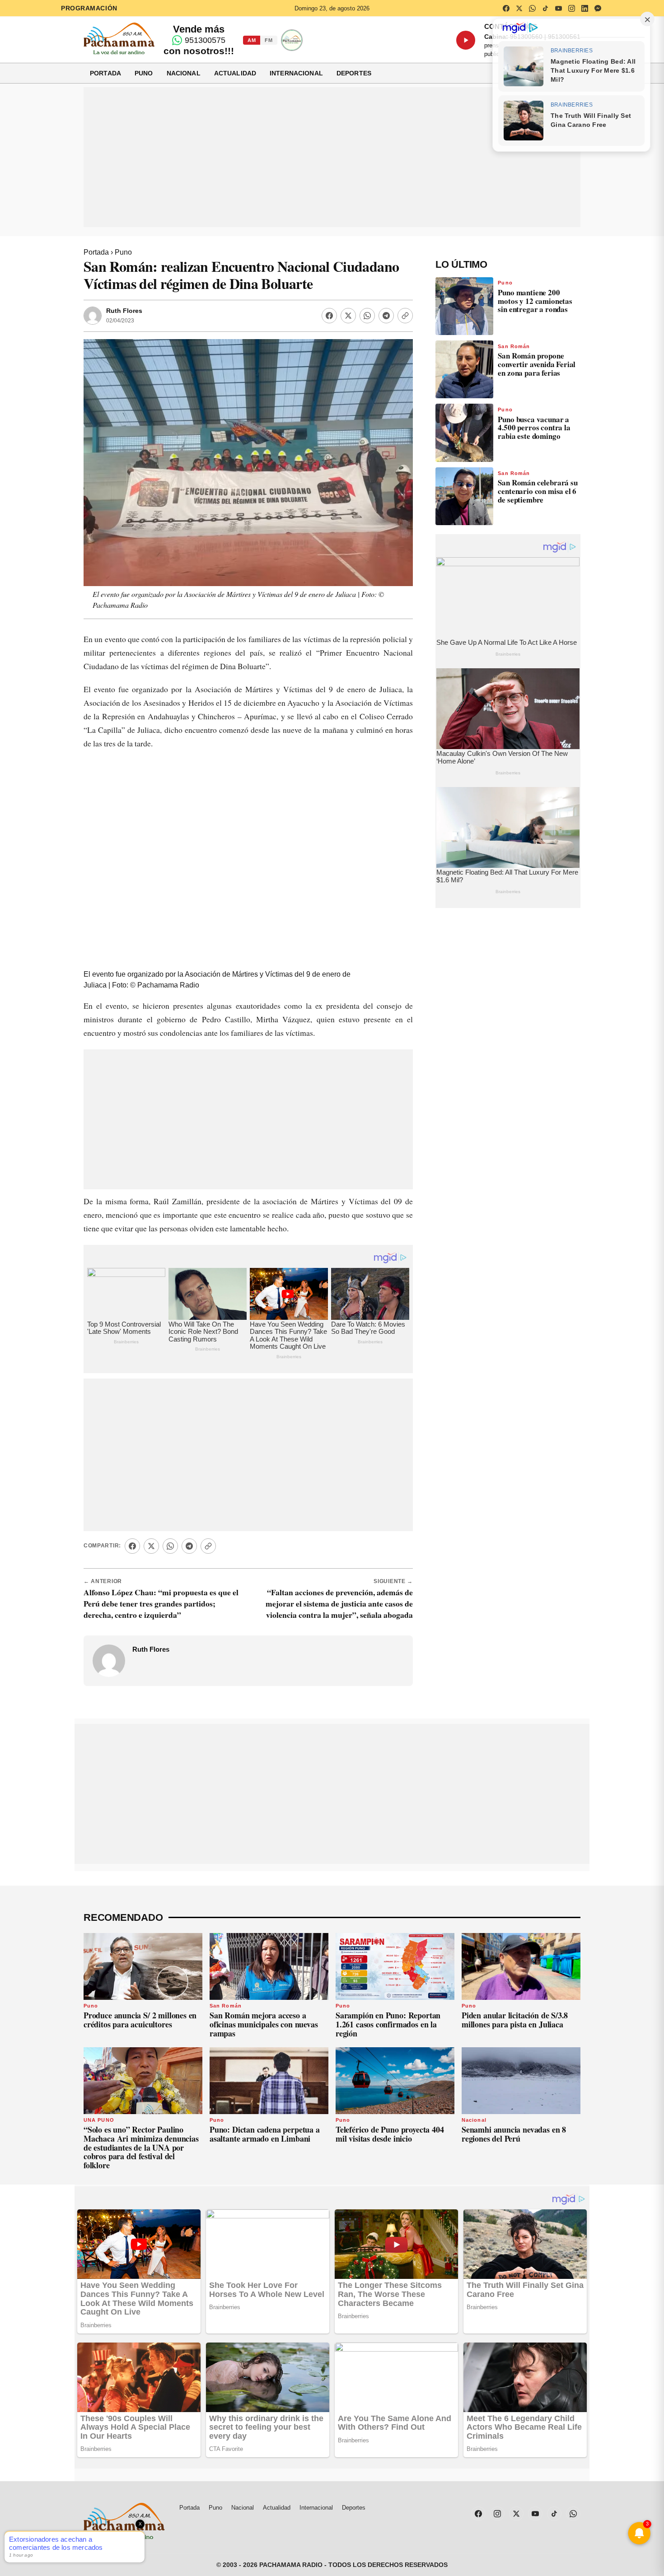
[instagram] (571, 8)
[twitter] (519, 8)
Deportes (354, 73)
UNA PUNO (99, 2120)
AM (252, 40)
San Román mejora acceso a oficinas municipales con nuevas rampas (264, 2024)
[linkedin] (585, 8)
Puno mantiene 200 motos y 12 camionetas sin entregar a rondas (535, 301)
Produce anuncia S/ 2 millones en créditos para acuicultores (140, 2020)
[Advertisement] (332, 157)
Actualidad (235, 73)
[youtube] (558, 8)
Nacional (184, 73)
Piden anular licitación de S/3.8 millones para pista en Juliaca (515, 2020)
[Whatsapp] (367, 316)
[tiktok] (545, 8)
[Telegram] (386, 316)
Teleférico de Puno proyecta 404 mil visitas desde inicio (390, 2134)
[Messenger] (598, 8)
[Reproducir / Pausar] (466, 40)
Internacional (296, 73)
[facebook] (506, 8)
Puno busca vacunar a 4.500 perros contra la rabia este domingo (534, 428)
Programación (89, 8)
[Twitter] (348, 316)
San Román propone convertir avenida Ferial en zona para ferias (537, 364)
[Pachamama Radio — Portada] (119, 38)
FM (269, 40)
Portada (105, 73)
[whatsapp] (532, 8)
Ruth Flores (124, 311)
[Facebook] (329, 316)
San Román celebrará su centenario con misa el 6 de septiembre (538, 491)
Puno (144, 73)
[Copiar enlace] (405, 316)
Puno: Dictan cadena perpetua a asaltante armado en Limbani (265, 2134)
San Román (514, 346)
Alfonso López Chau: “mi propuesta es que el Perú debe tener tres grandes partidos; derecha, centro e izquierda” (161, 1603)
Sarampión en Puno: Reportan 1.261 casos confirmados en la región (388, 2024)
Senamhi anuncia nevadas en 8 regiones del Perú (514, 2134)
